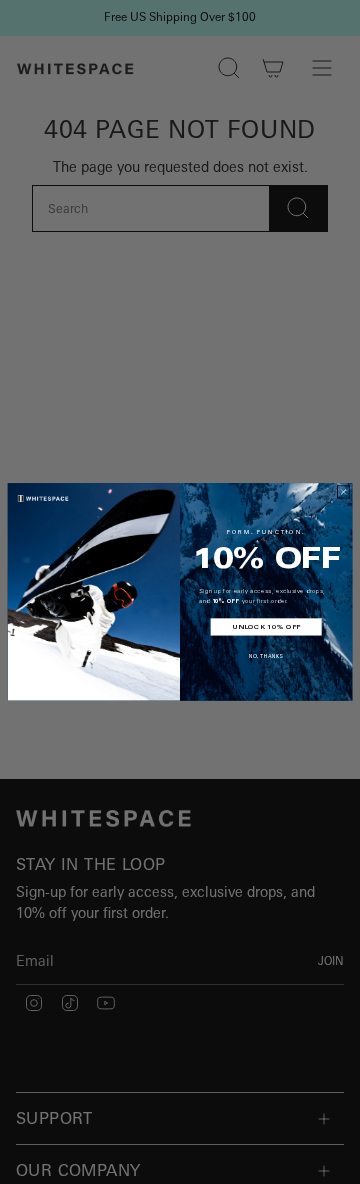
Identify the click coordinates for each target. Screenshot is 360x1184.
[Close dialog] (343, 491)
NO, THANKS (266, 656)
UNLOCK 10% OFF (266, 627)
